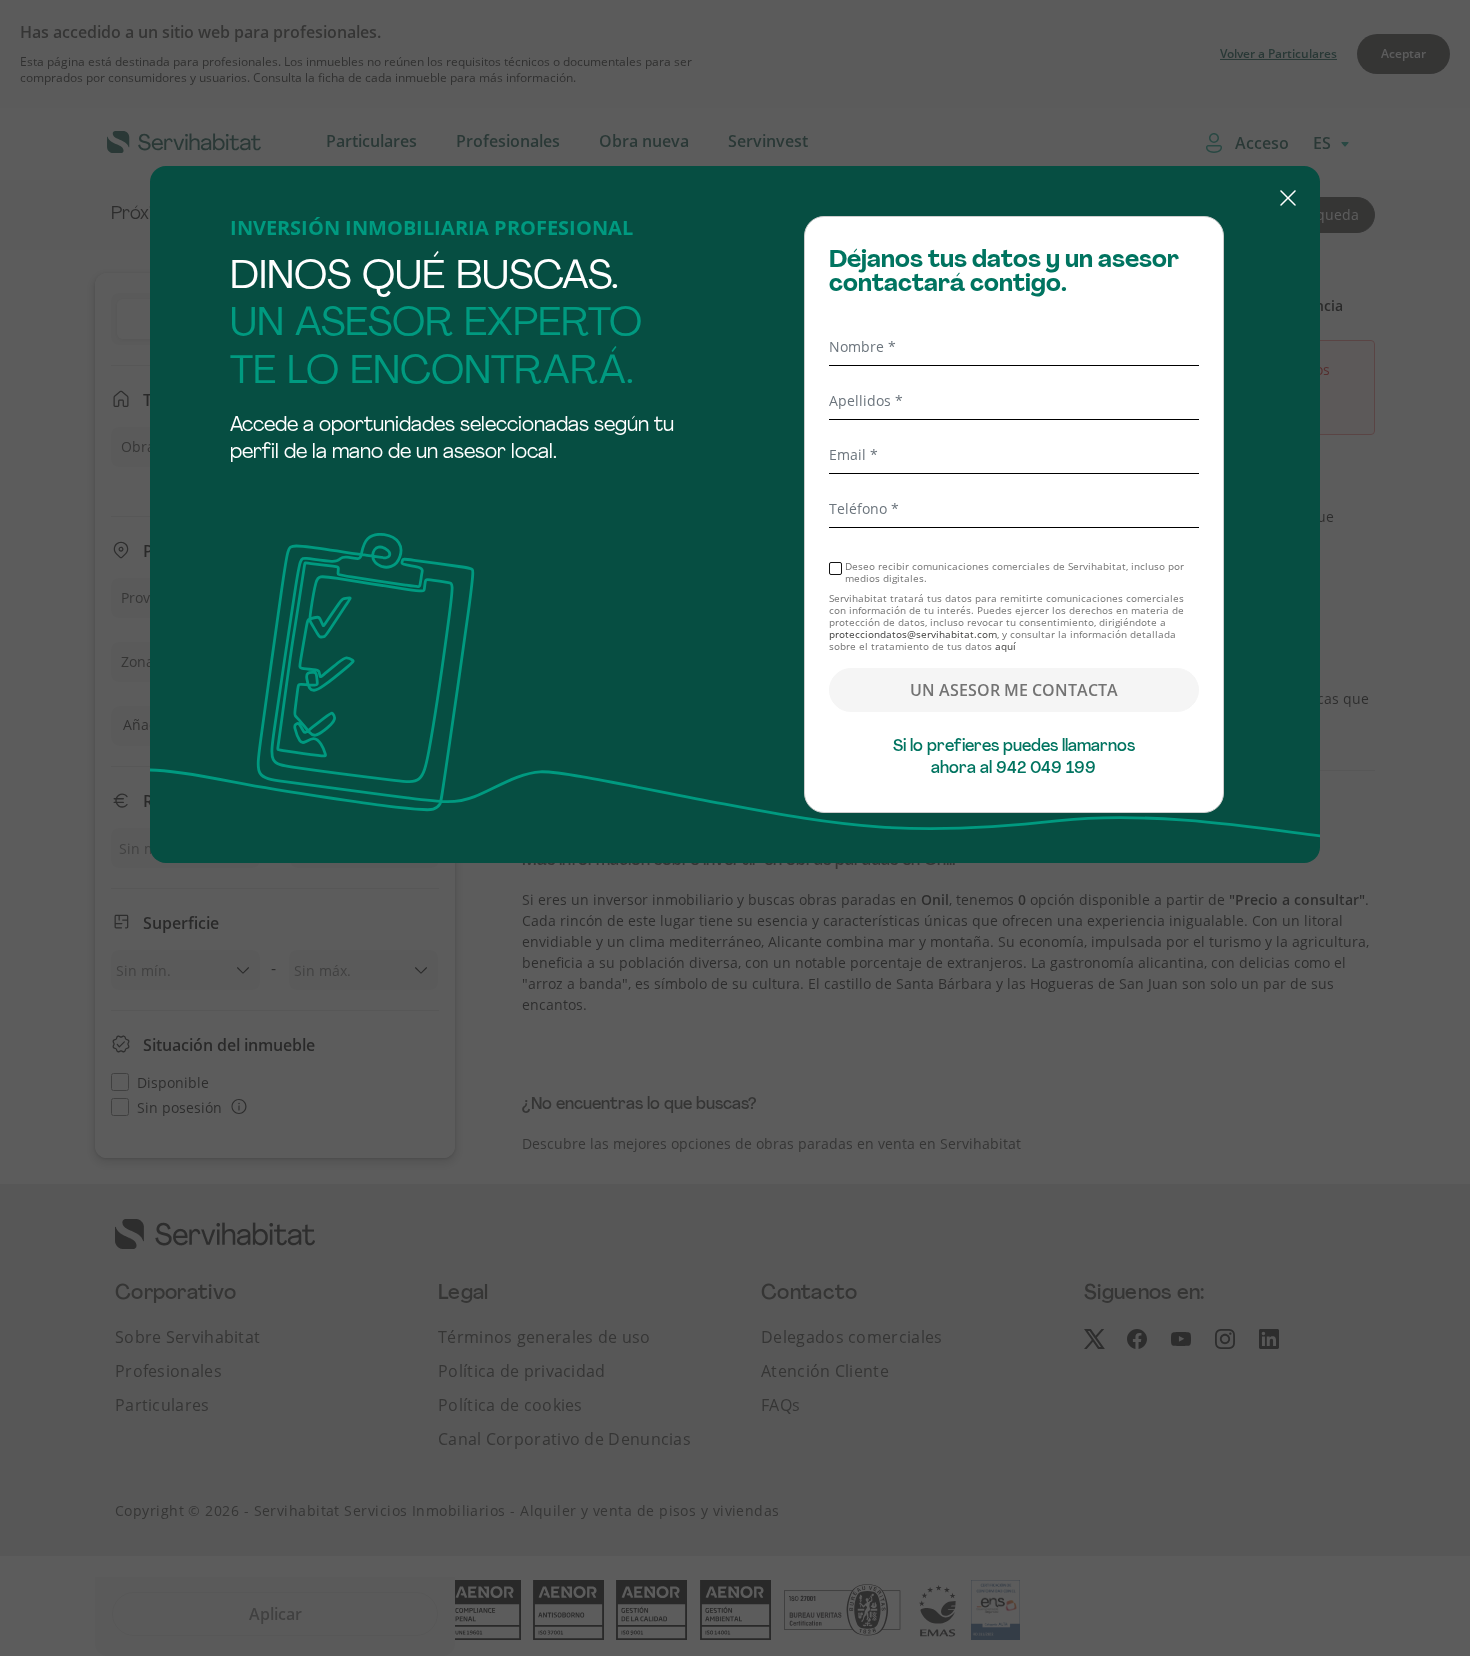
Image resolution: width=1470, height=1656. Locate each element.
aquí (1005, 646)
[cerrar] (735, 201)
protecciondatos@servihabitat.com (913, 634)
